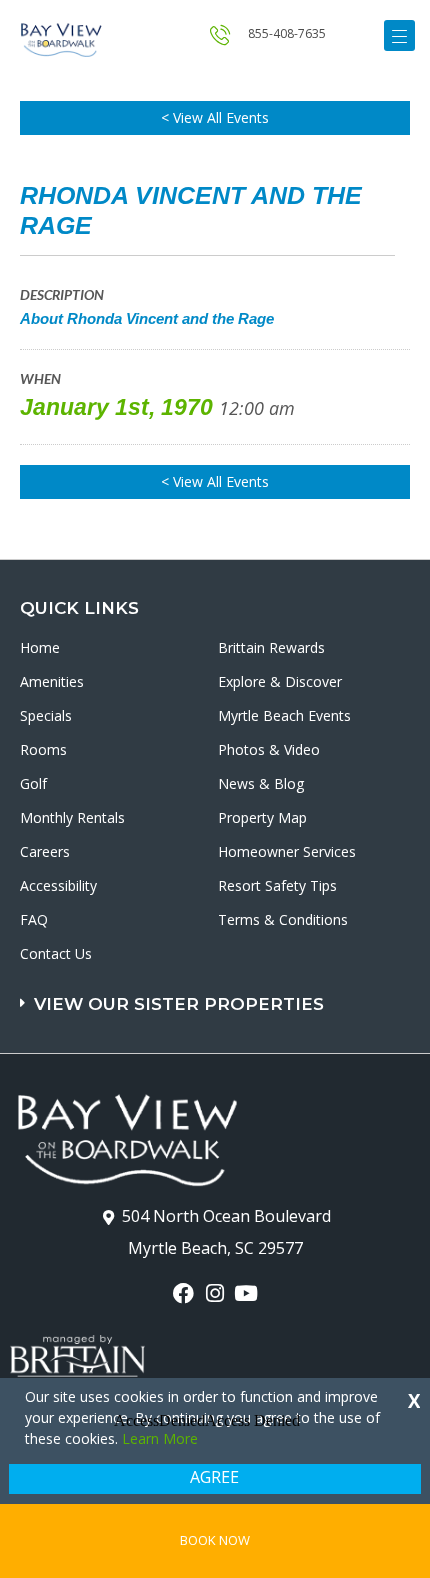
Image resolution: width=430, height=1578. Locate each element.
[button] (217, 994)
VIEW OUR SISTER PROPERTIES (179, 1004)
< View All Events (215, 117)
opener (399, 35)
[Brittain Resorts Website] (77, 1343)
